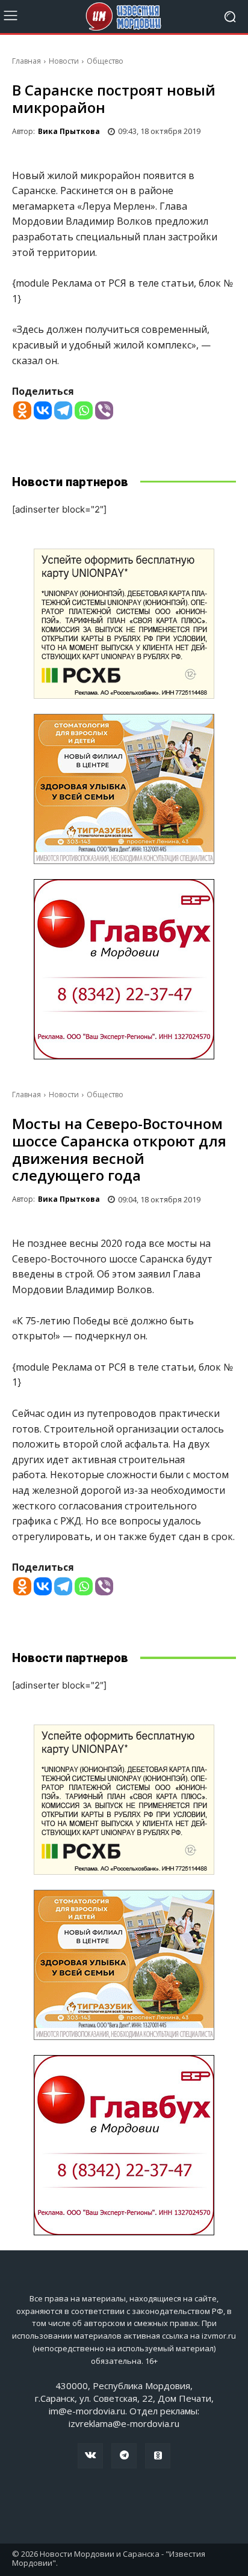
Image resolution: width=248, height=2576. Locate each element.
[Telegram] (63, 410)
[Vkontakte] (43, 410)
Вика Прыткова (69, 131)
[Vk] (90, 2456)
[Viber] (104, 410)
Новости (64, 61)
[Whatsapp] (84, 410)
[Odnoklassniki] (22, 410)
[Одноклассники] (158, 2456)
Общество (105, 61)
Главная (26, 61)
